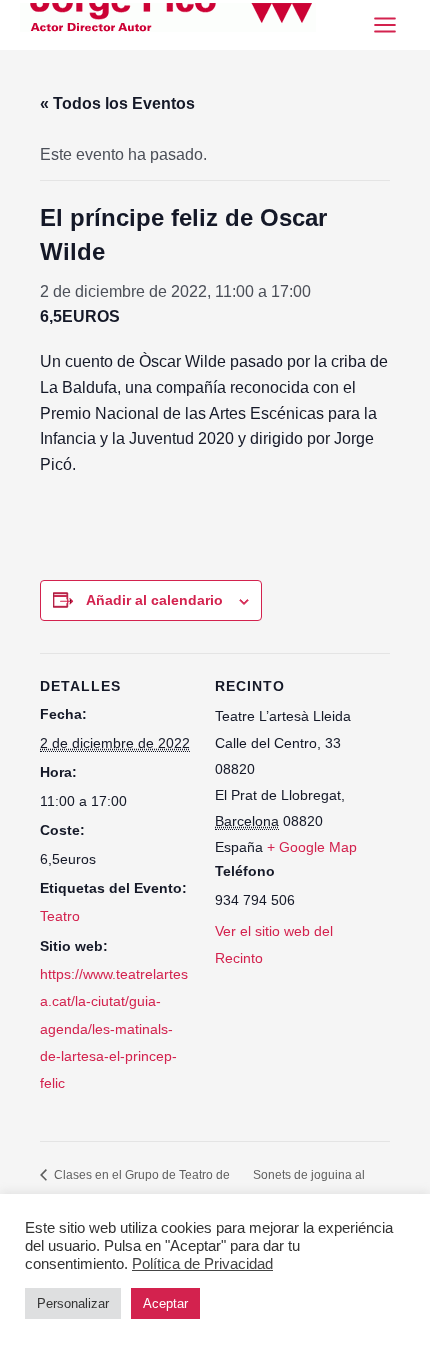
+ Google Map (312, 847)
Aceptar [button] (165, 1303)
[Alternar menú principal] (385, 25)
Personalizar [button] (73, 1303)
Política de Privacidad (202, 1264)
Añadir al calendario (154, 600)
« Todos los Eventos (117, 103)
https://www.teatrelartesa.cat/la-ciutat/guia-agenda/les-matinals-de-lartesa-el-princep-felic (114, 1028)
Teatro (60, 916)
